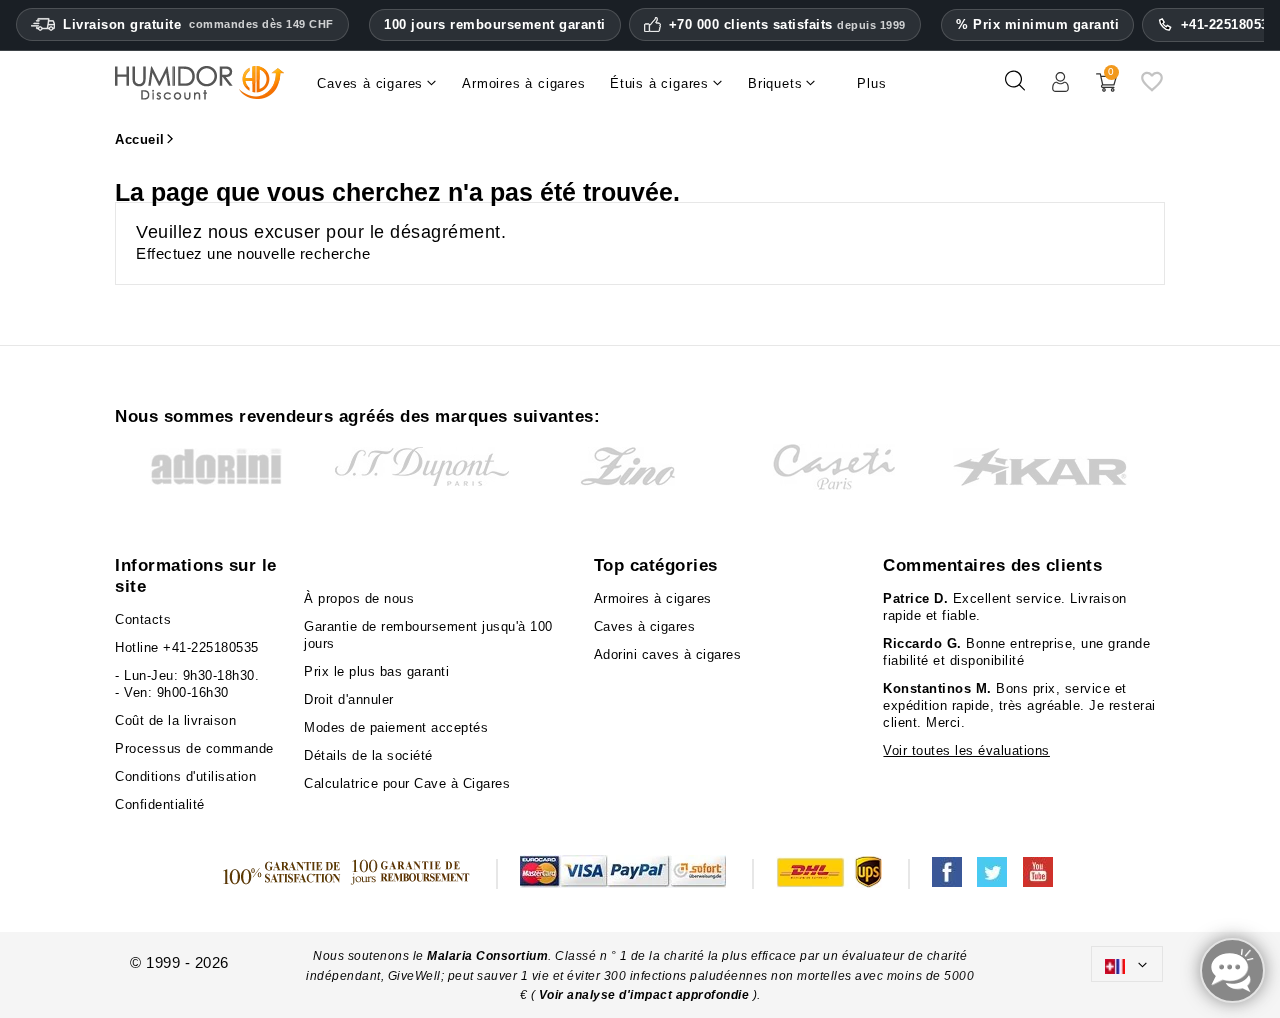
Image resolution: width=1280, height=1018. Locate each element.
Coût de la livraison (175, 720)
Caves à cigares (645, 626)
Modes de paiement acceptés (396, 727)
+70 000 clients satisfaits (787, 25)
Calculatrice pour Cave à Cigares (407, 783)
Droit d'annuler (349, 699)
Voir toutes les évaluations (966, 750)
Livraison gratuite (198, 24)
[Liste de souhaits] (1152, 88)
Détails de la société (368, 755)
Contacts (143, 619)
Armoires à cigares (653, 598)
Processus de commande (194, 748)
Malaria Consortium (487, 956)
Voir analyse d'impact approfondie (646, 995)
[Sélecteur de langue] (1127, 963)
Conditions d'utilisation (185, 776)
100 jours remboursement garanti (495, 24)
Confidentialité (160, 804)
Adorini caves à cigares (668, 654)
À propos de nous (359, 598)
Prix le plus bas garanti (376, 671)
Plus (871, 83)
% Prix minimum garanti (1037, 24)
